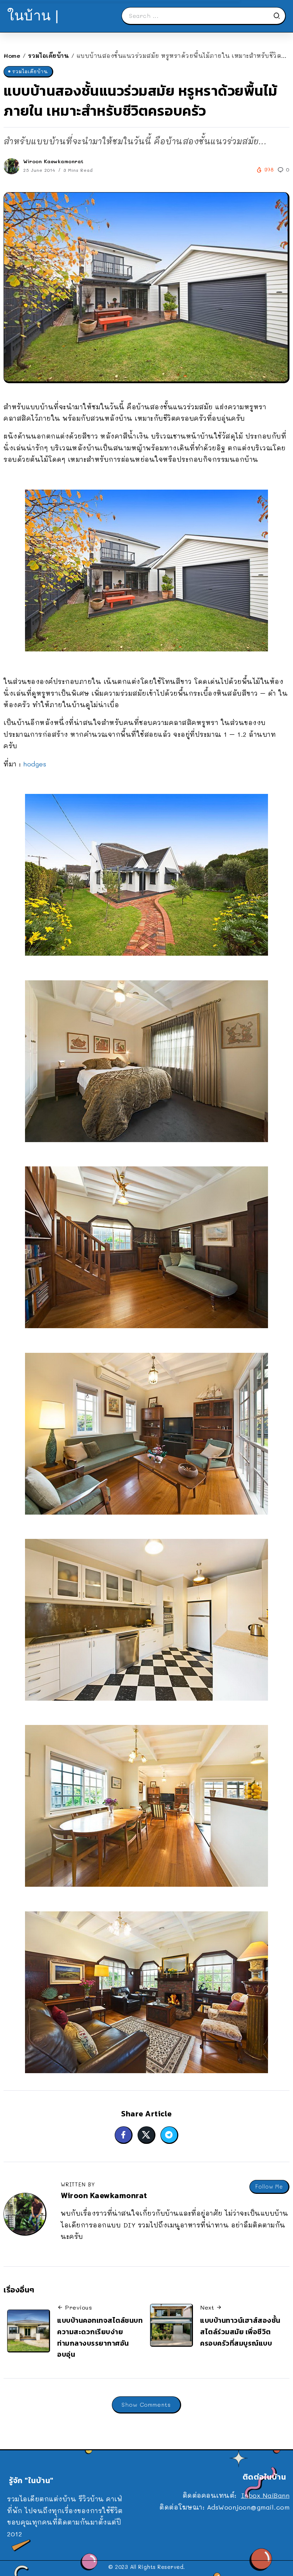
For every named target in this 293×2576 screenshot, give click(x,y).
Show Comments (146, 2404)
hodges (35, 764)
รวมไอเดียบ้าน (49, 56)
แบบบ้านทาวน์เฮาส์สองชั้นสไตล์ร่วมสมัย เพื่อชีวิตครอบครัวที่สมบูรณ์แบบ (240, 2332)
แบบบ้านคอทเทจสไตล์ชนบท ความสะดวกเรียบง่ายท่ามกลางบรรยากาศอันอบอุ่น (100, 2337)
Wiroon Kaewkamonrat (53, 161)
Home (12, 56)
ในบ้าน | (33, 16)
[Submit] (279, 16)
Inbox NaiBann (265, 2495)
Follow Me (269, 2187)
